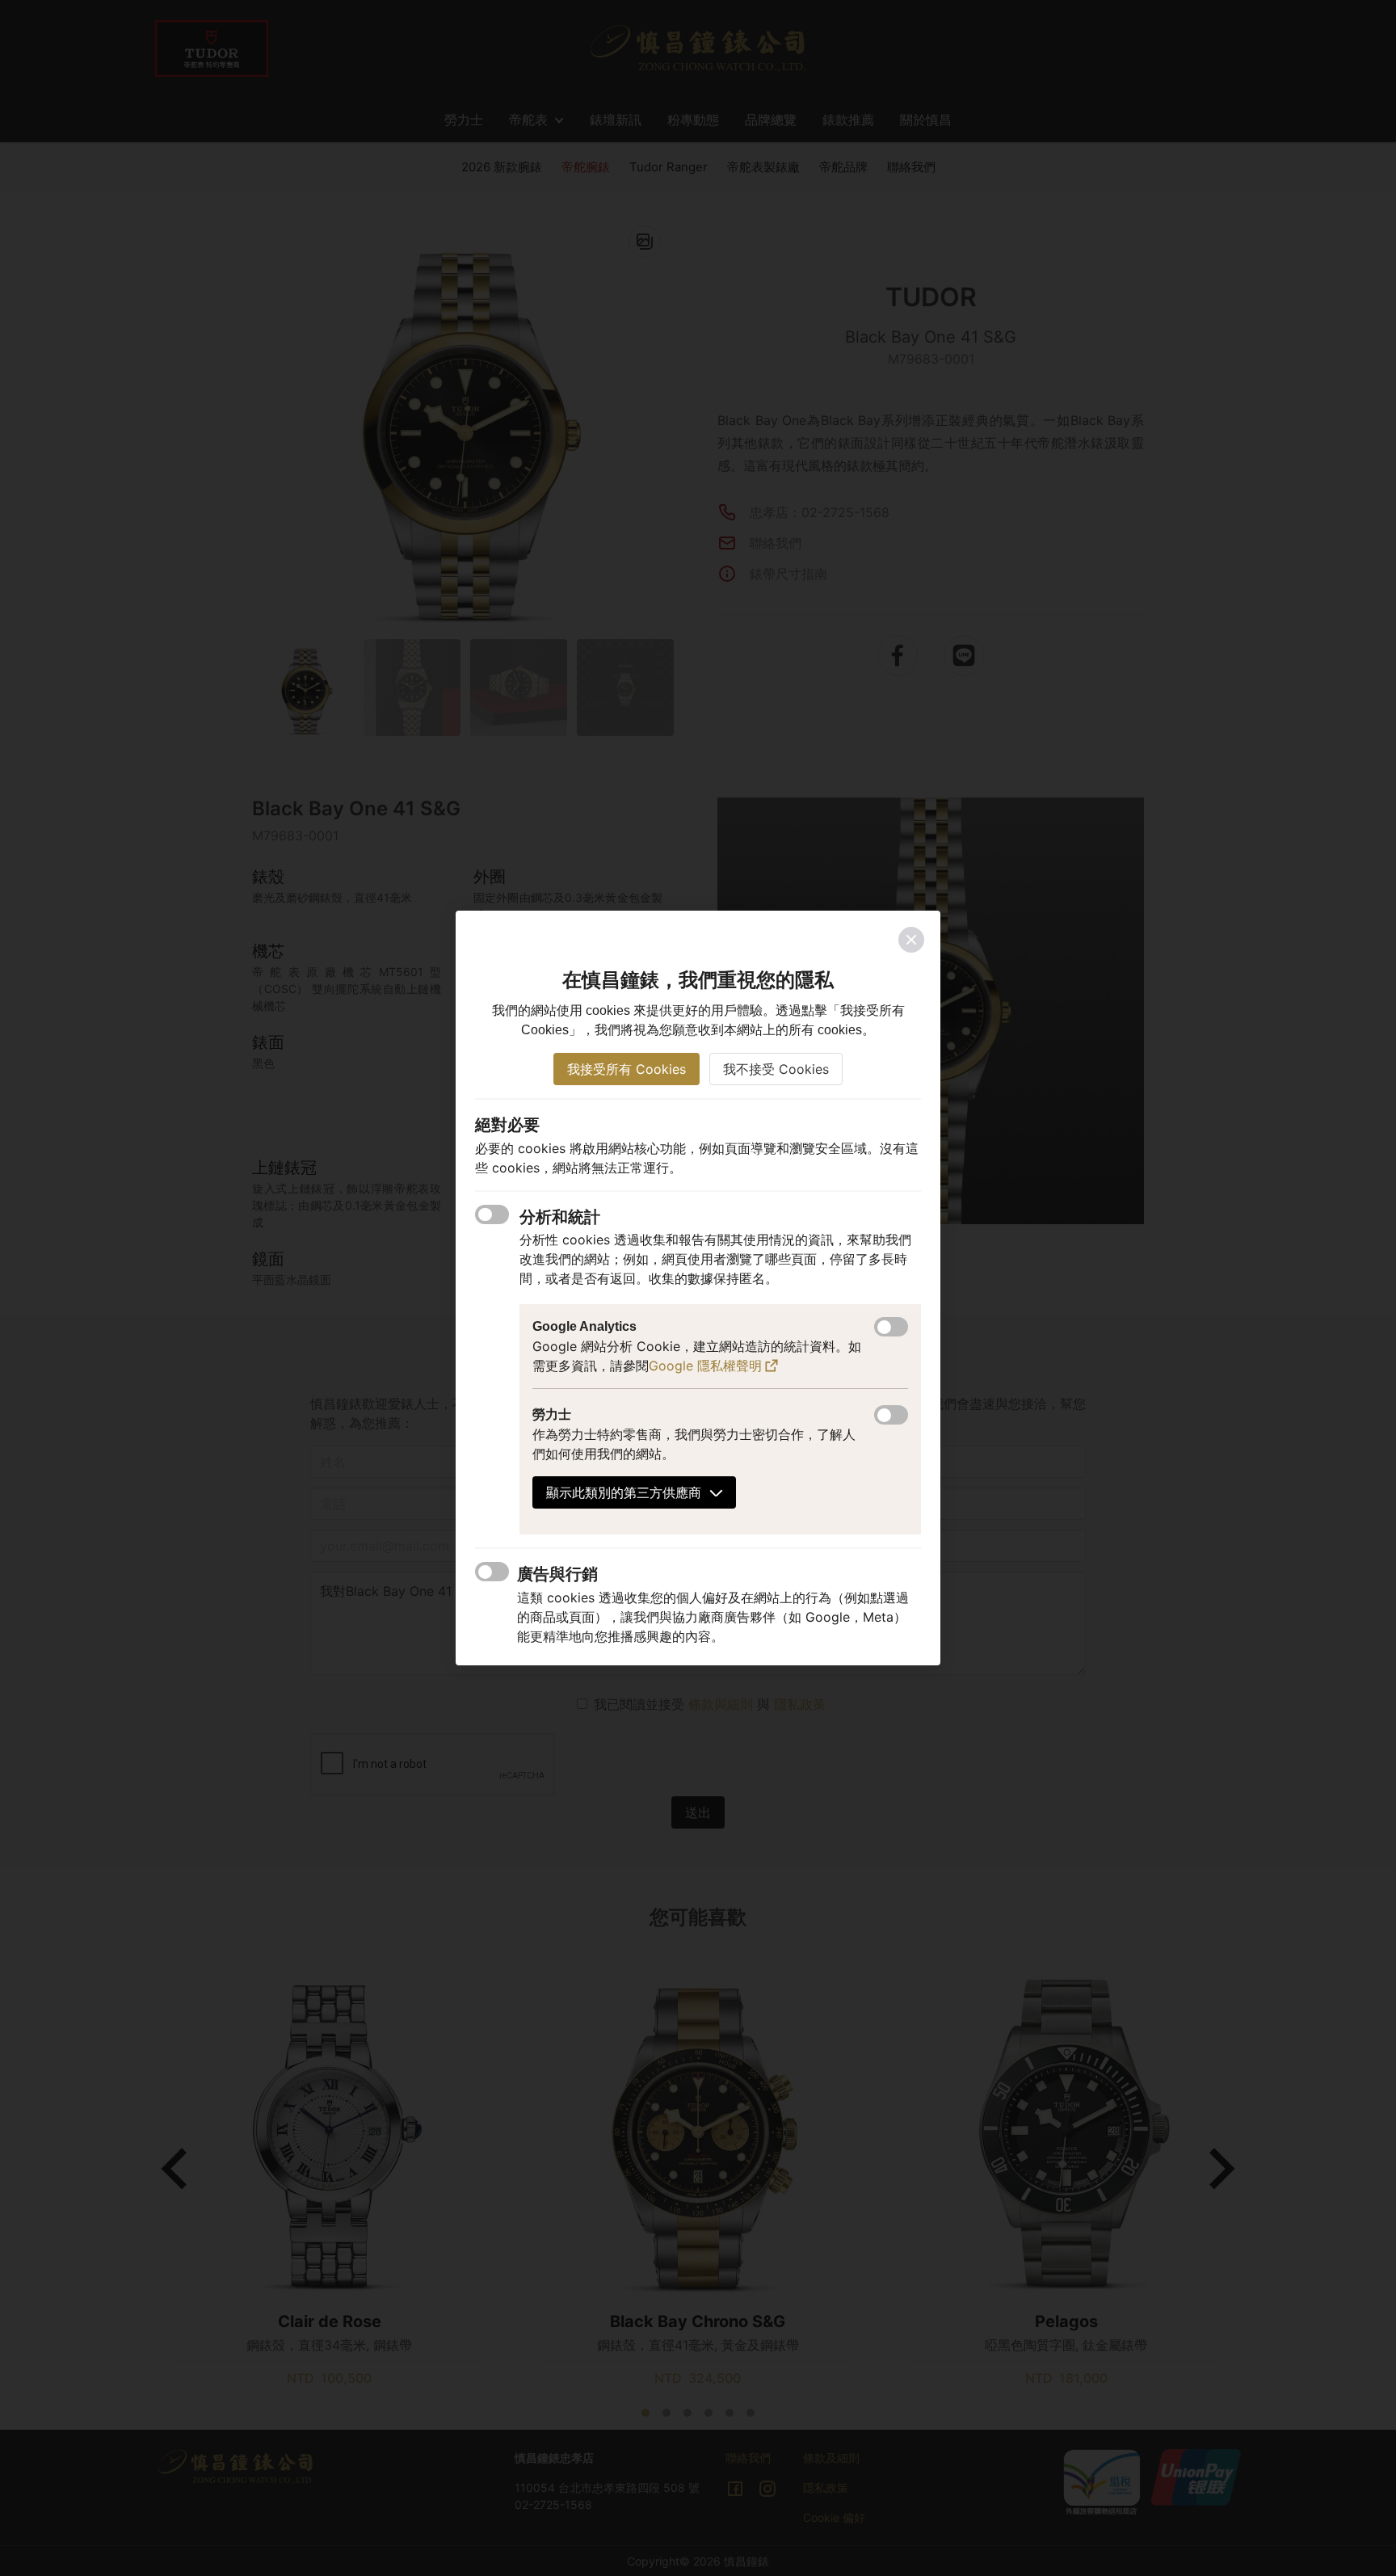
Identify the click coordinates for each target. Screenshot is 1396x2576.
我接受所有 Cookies (627, 1069)
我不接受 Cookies (776, 1069)
